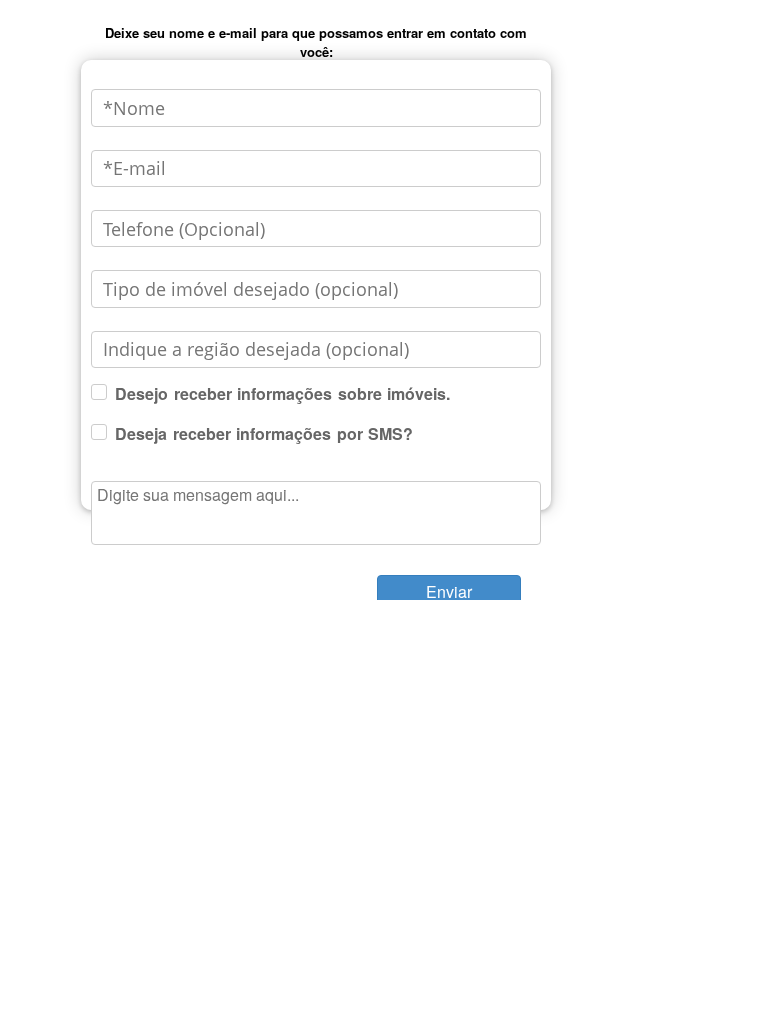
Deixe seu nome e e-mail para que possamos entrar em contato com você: (316, 42)
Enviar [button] (449, 591)
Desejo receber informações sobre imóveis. (282, 393)
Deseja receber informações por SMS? (264, 433)
